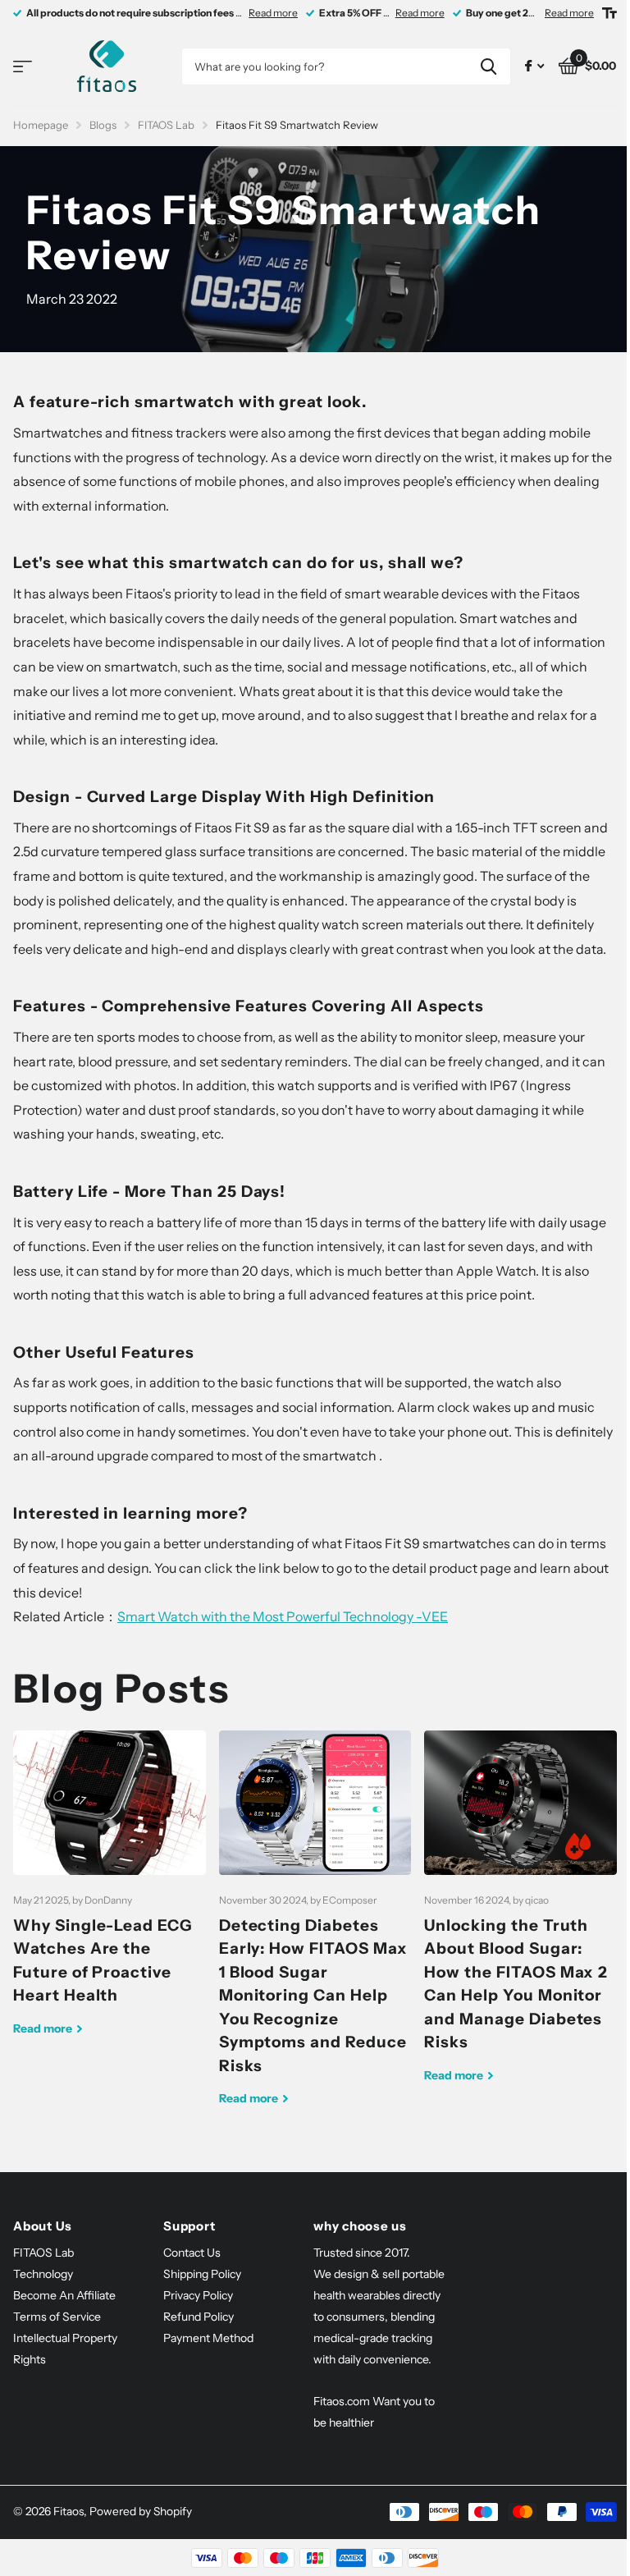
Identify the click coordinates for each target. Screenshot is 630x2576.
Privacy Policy (198, 2295)
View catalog (23, 67)
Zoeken (488, 66)
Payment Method (208, 2338)
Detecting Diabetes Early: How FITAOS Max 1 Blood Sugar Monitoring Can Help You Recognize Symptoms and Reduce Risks (315, 1931)
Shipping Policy (202, 2274)
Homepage (41, 125)
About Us (43, 2226)
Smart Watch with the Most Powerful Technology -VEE (283, 1616)
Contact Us (192, 2253)
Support (189, 2226)
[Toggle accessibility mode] (609, 13)
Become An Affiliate (64, 2295)
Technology (43, 2274)
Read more (273, 13)
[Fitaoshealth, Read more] (534, 66)
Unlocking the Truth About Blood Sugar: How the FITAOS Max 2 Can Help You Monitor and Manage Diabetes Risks (520, 1919)
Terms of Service (57, 2317)
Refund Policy (199, 2317)
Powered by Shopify (141, 2511)
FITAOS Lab (166, 125)
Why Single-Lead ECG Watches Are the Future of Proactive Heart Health (110, 1896)
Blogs (103, 125)
